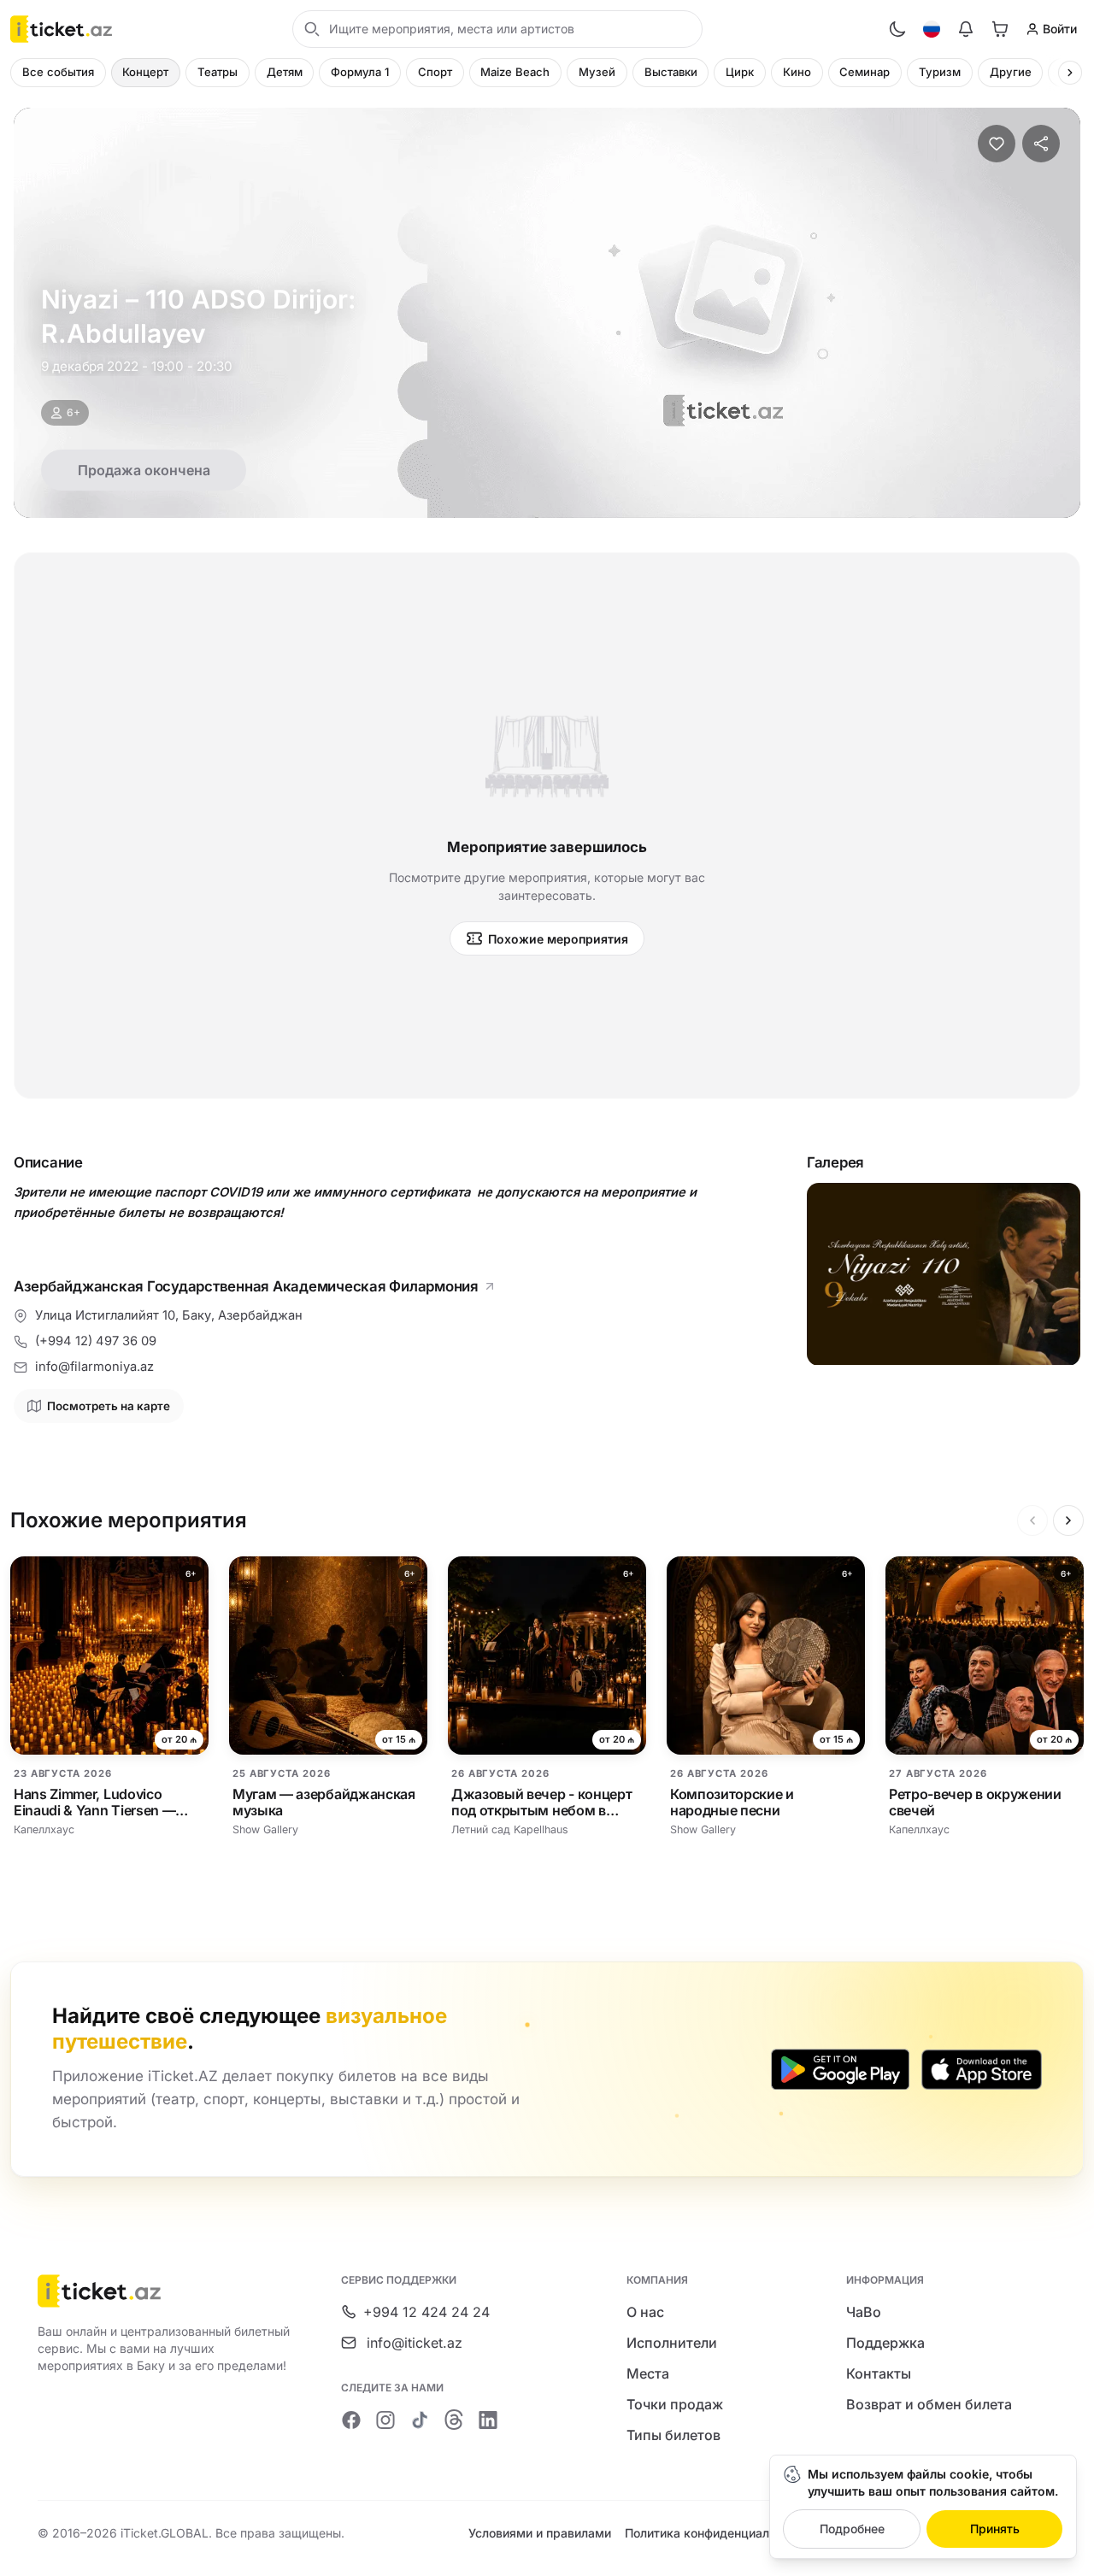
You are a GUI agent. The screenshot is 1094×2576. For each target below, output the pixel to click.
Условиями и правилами (540, 2533)
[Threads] (454, 2420)
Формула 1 (360, 72)
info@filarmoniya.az (94, 1367)
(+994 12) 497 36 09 (96, 1341)
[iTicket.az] (165, 2291)
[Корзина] (1000, 29)
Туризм (940, 72)
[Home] (61, 29)
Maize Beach (515, 72)
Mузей (597, 72)
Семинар (865, 72)
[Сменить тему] (897, 29)
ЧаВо (864, 2312)
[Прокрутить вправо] (1070, 73)
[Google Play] (840, 2069)
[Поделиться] (1041, 144)
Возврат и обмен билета (929, 2404)
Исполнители (672, 2343)
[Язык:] (932, 29)
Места (648, 2373)
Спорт (435, 72)
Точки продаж (675, 2404)
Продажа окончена (144, 470)
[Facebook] (351, 2420)
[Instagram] (385, 2420)
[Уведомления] (966, 29)
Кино (797, 72)
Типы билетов (673, 2435)
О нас (645, 2312)
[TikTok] (420, 2420)
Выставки (671, 72)
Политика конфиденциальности (717, 2533)
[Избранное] (997, 144)
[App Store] (982, 2069)
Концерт (145, 72)
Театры (218, 72)
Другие (1011, 72)
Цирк (740, 72)
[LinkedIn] (488, 2420)
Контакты (879, 2373)
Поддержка (885, 2343)
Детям (285, 72)
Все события (58, 72)
